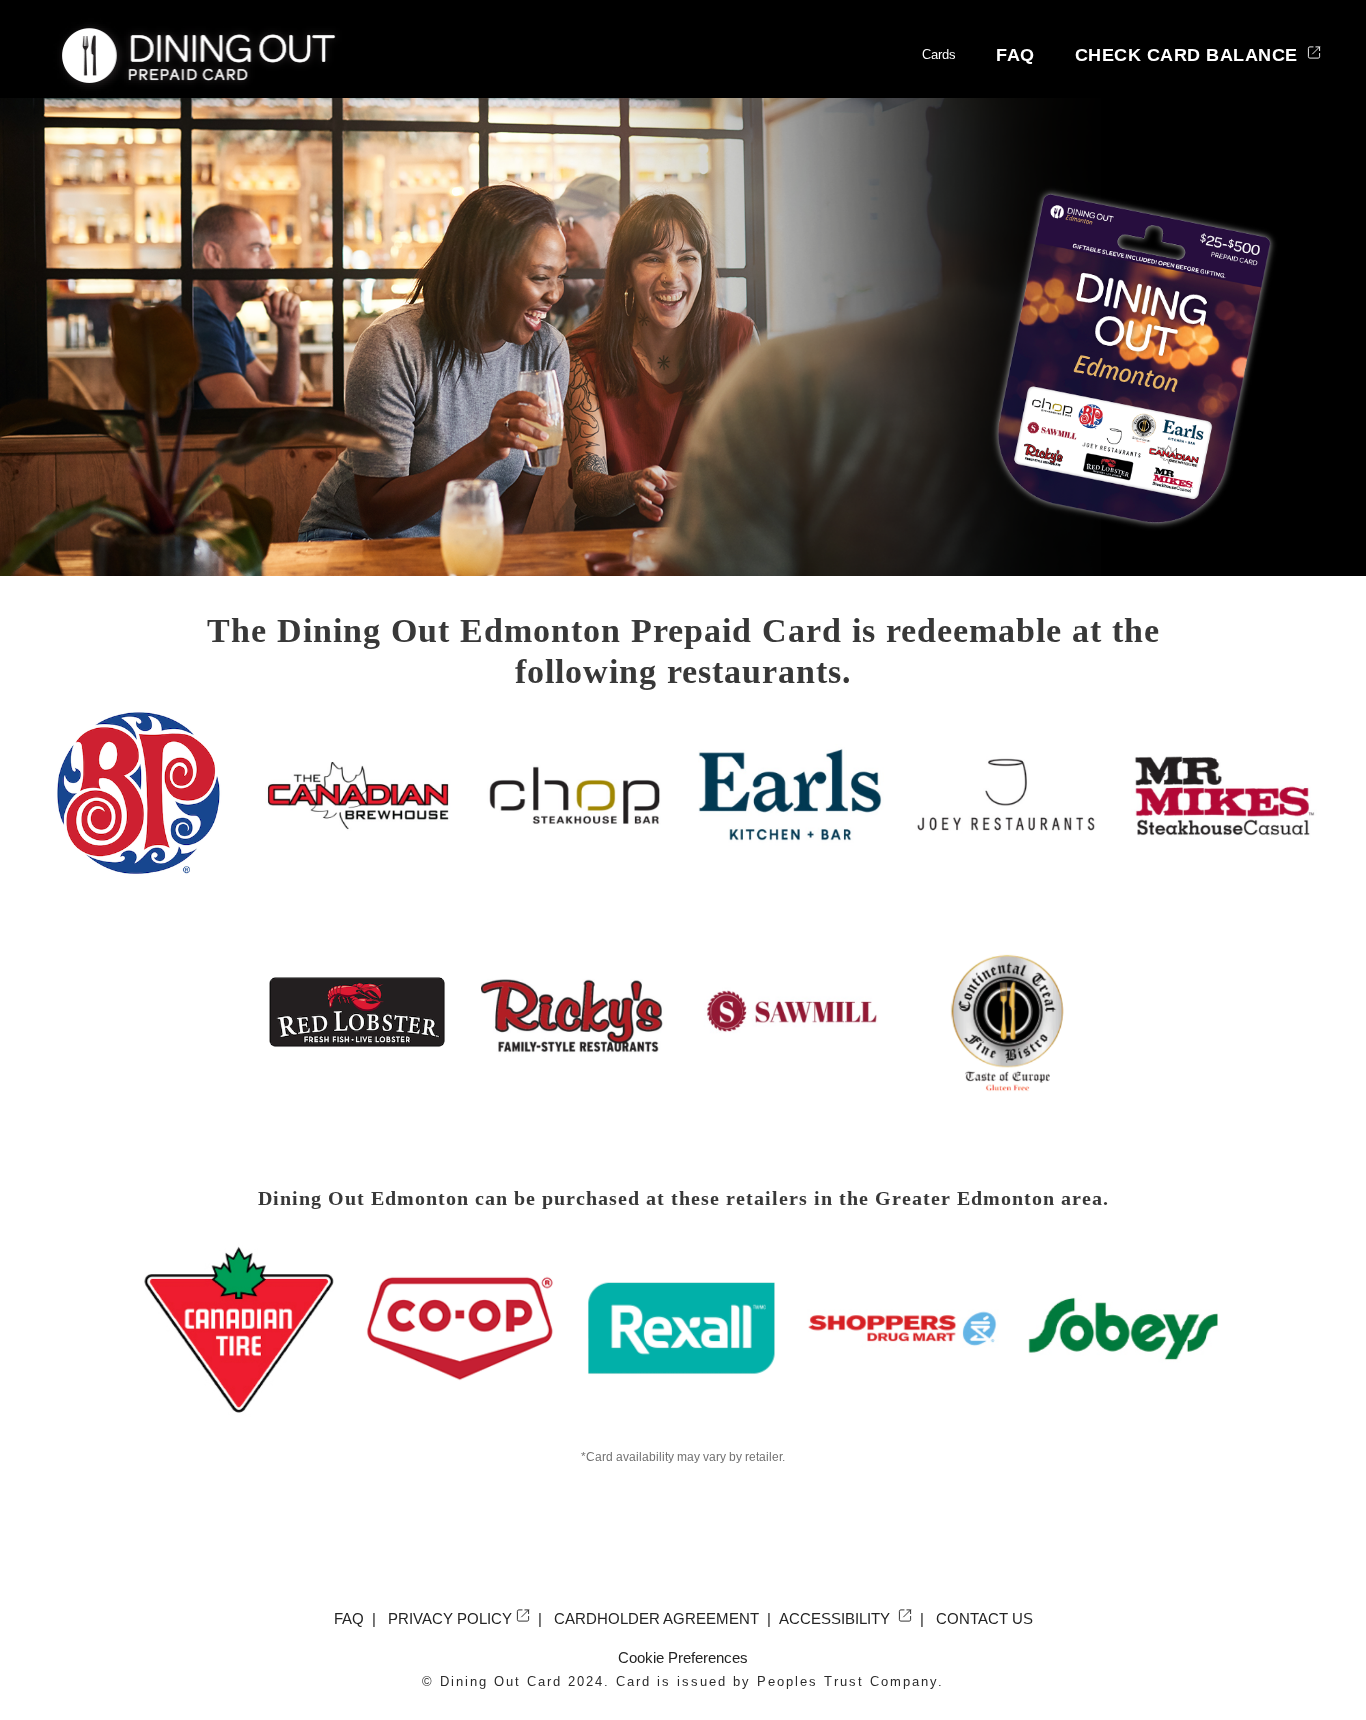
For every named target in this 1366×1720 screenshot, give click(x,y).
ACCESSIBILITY (836, 1618)
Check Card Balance (1189, 55)
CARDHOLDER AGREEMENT (656, 1618)
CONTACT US (984, 1618)
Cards (939, 54)
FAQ (1015, 55)
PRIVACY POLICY (450, 1618)
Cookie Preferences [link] (683, 1657)
